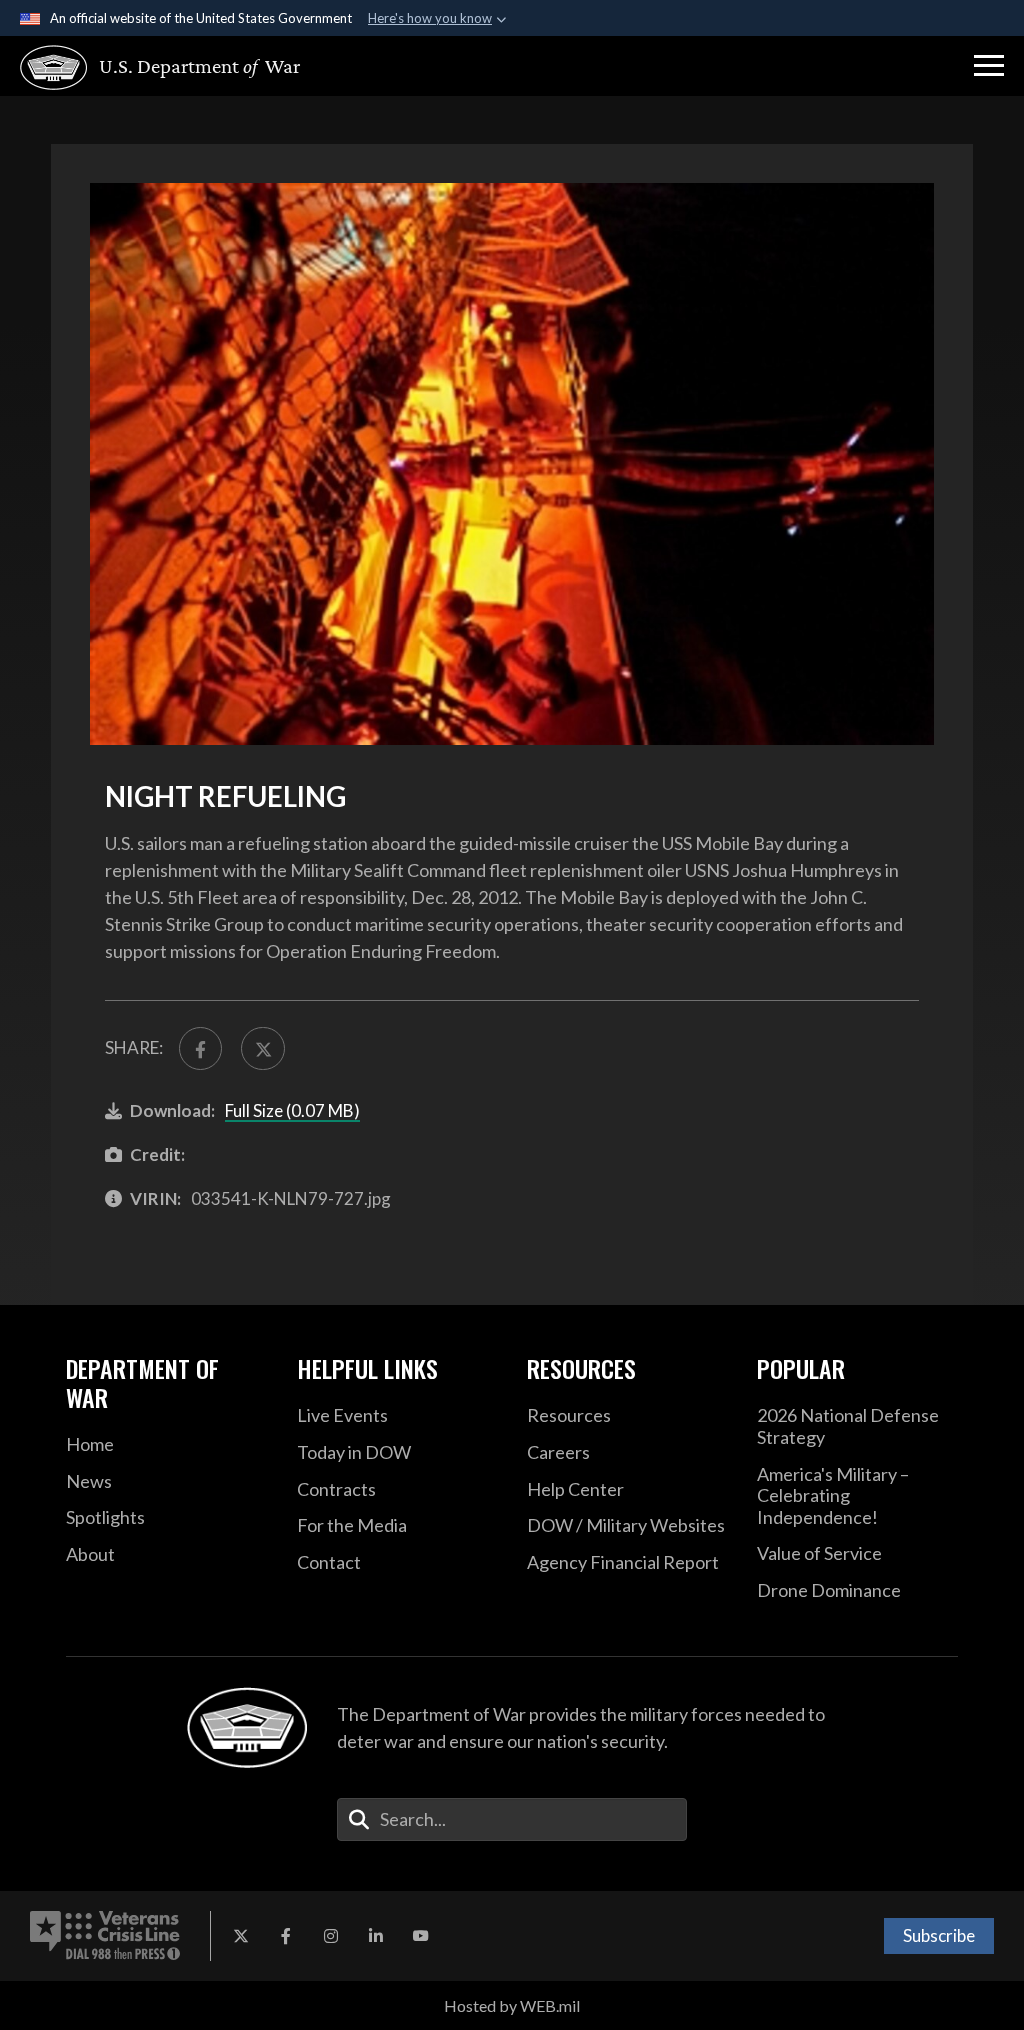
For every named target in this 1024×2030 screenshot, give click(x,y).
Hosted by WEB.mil (512, 2005)
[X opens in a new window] (241, 1936)
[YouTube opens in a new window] (421, 1936)
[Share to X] (262, 1048)
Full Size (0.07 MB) (292, 1110)
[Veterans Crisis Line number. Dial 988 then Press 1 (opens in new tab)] (105, 1936)
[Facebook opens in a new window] (286, 1936)
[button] (989, 66)
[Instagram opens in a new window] (331, 1936)
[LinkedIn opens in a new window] (376, 1936)
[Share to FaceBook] (200, 1048)
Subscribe (939, 1935)
